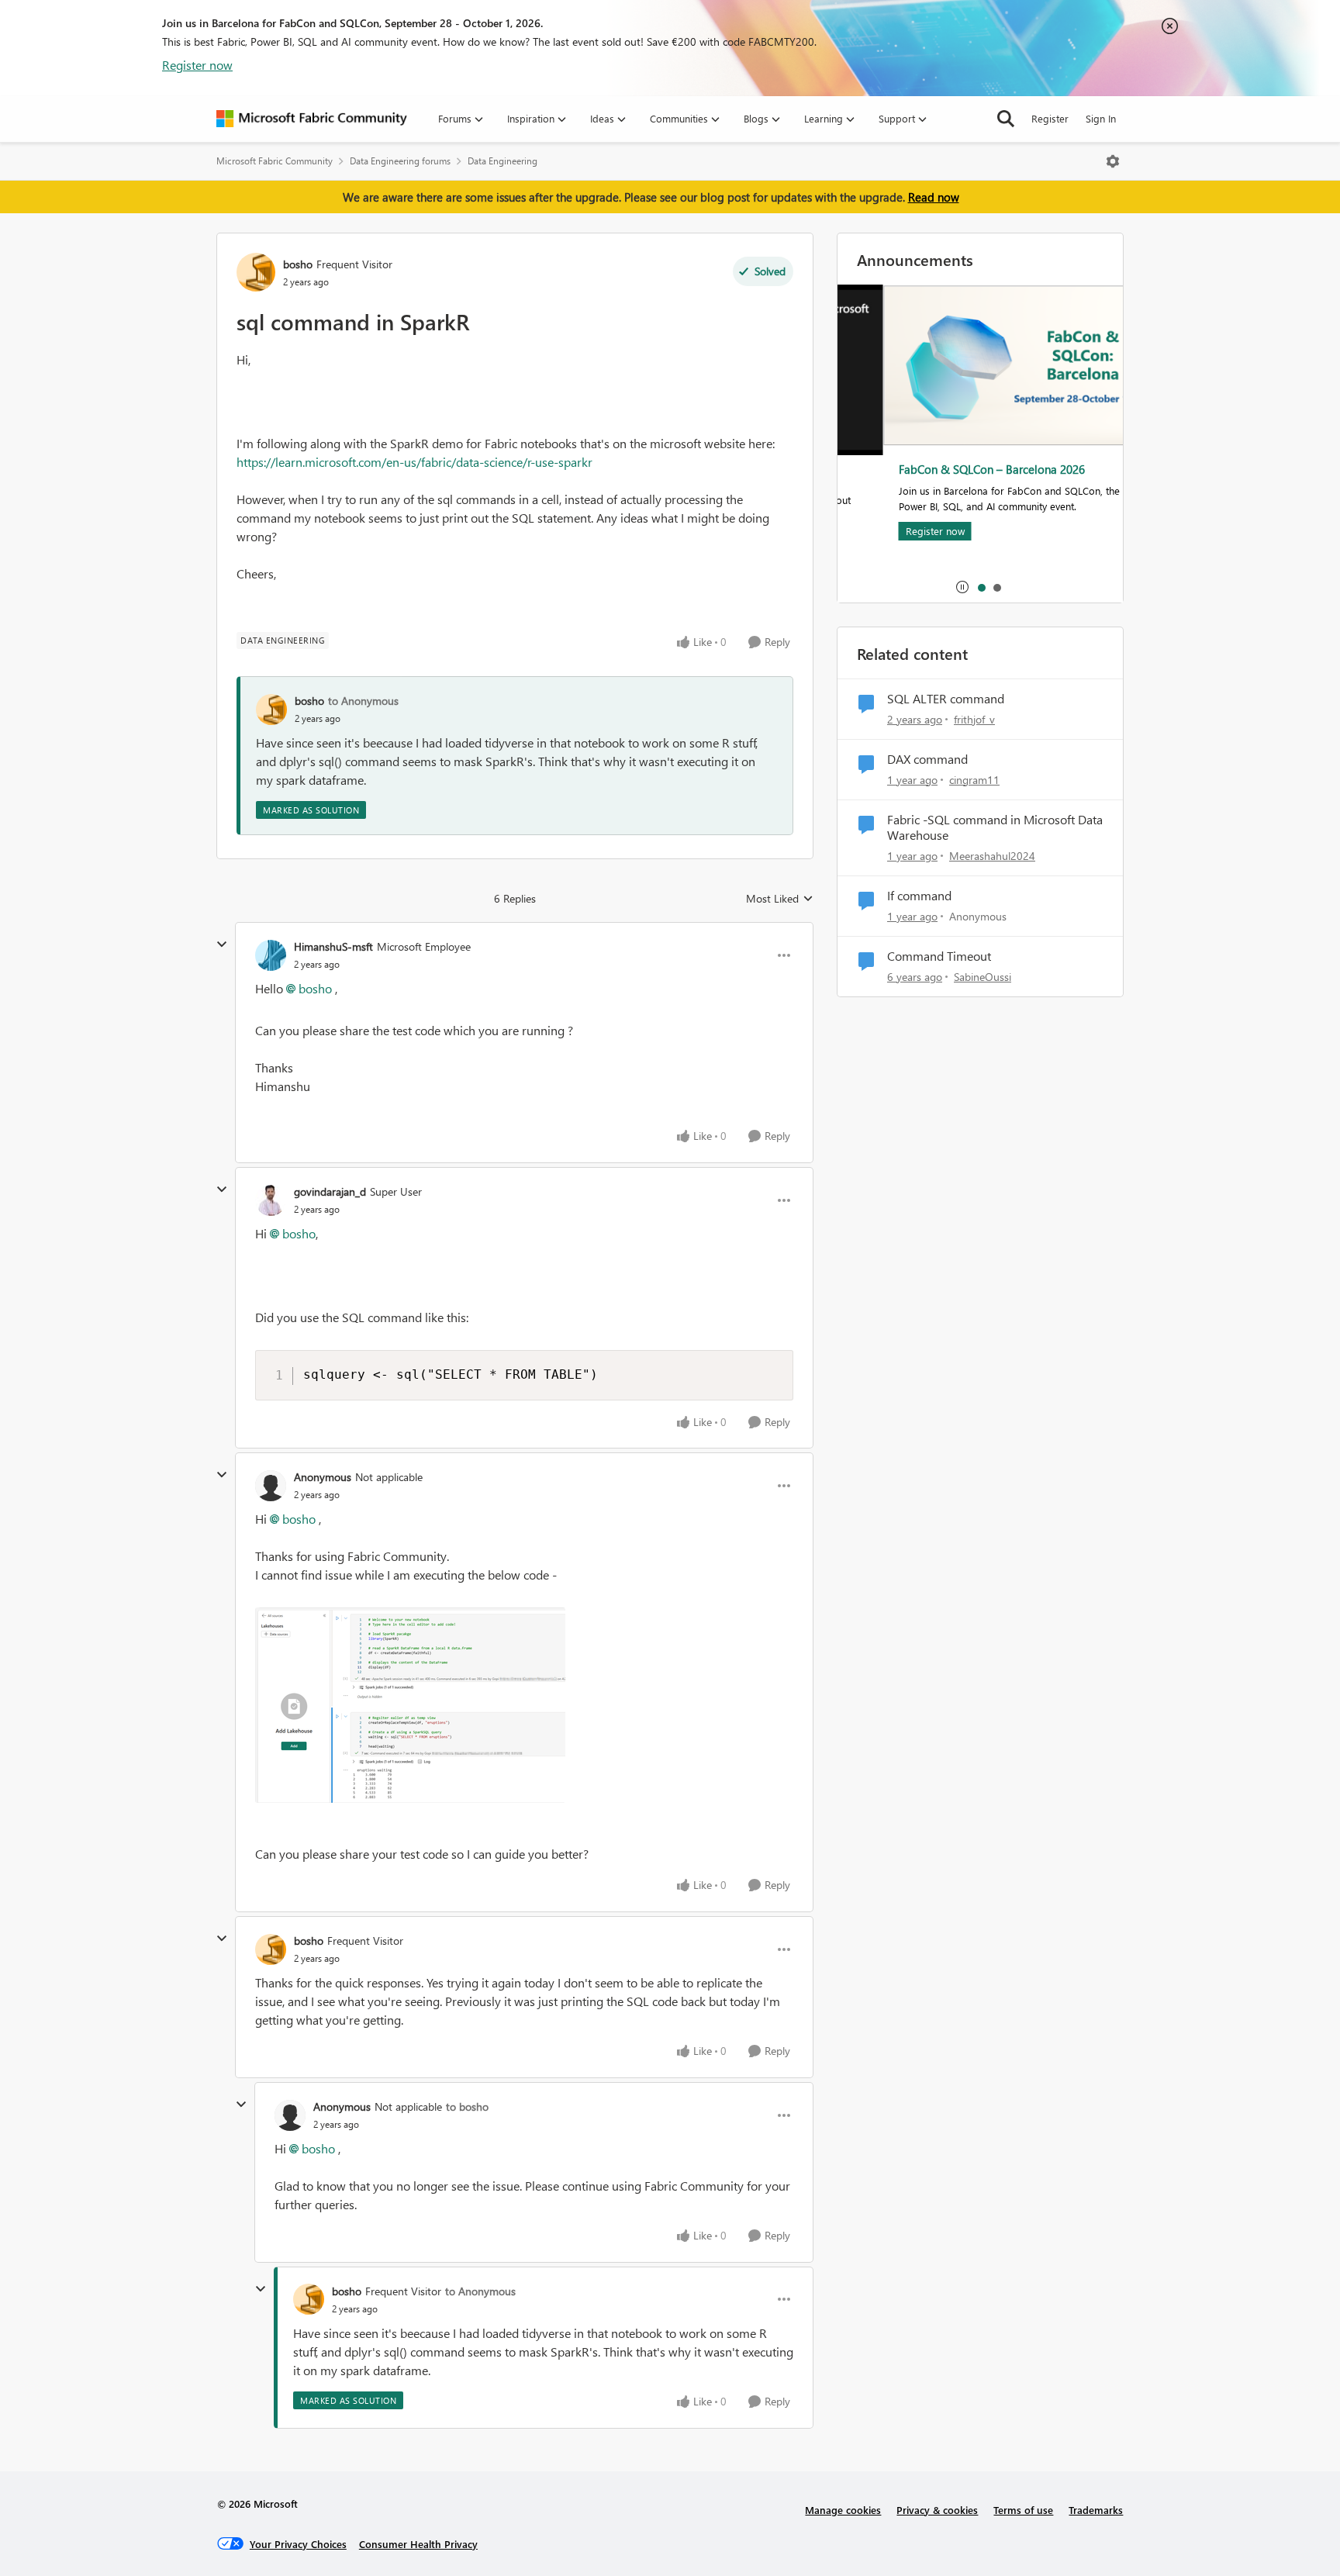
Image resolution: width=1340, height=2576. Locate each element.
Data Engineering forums (400, 161)
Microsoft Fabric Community (275, 161)
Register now (197, 65)
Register (1050, 118)
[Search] (1006, 119)
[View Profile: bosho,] (271, 710)
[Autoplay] (962, 587)
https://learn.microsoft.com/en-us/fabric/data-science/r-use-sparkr (414, 462)
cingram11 (974, 780)
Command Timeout (939, 956)
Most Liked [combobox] (780, 899)
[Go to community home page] (312, 119)
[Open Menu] (1113, 161)
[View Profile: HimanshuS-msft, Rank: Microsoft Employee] (271, 955)
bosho (298, 264)
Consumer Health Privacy (418, 2544)
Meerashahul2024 (992, 856)
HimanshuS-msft (333, 946)
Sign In (1101, 118)
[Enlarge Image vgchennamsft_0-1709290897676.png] (410, 1705)
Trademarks (1096, 2510)
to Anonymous (363, 701)
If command (919, 896)
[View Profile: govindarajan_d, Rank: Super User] (271, 1200)
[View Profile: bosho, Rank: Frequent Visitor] (256, 272)
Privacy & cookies (937, 2510)
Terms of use (1023, 2510)
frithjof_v (974, 719)
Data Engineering (502, 161)
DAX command (927, 759)
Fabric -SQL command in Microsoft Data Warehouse (995, 828)
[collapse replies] (222, 944)
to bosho (467, 2106)
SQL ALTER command (946, 699)
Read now (934, 197)
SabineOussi (983, 977)
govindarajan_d (330, 1191)
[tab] (981, 587)
